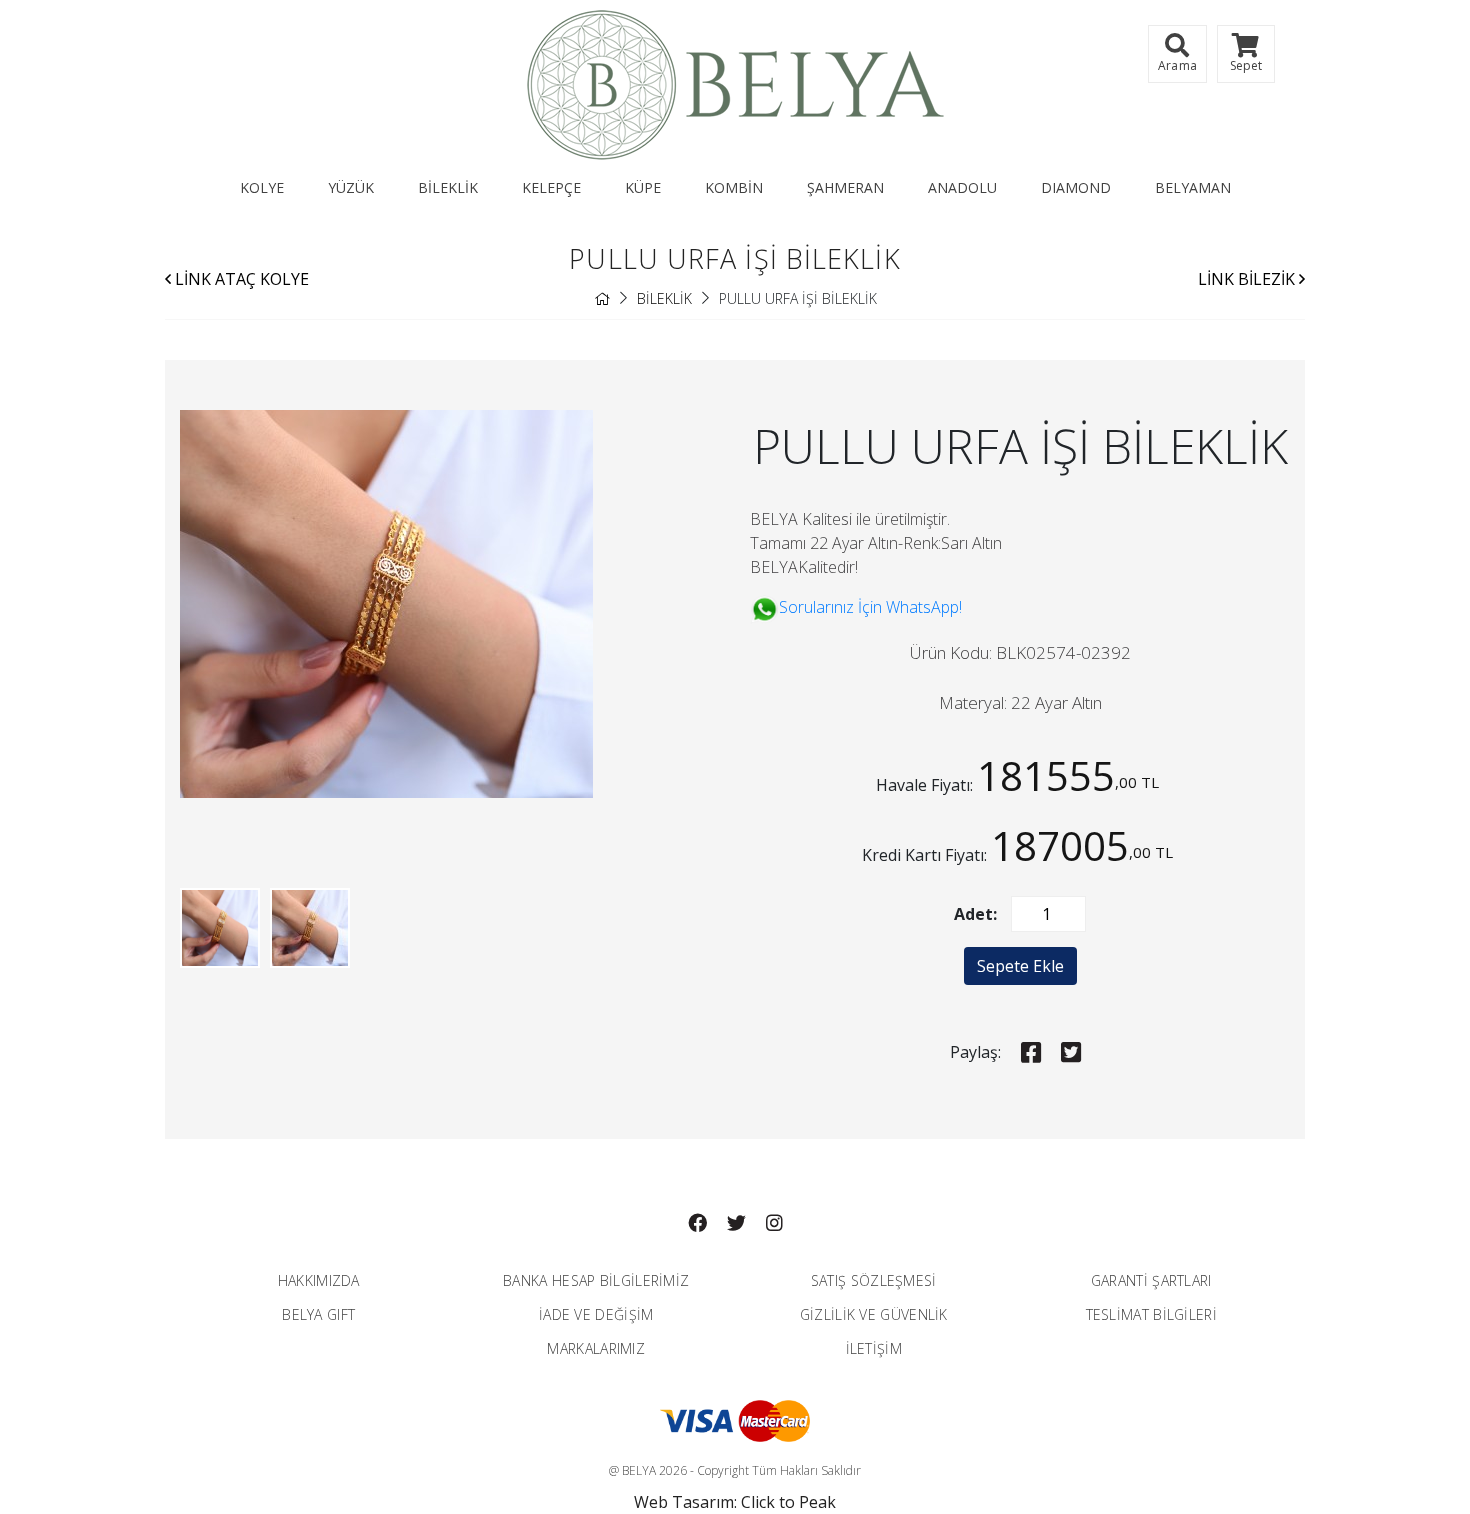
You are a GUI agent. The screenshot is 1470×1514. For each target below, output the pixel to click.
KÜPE (643, 187)
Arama (1177, 65)
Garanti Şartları (1151, 1280)
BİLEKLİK (448, 187)
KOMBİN (734, 187)
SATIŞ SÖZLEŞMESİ (874, 1280)
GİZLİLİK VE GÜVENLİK (874, 1314)
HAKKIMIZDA (319, 1280)
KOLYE (262, 187)
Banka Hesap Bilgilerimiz (596, 1280)
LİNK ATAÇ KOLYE (240, 279)
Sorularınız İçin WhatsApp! (870, 607)
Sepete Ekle (1020, 966)
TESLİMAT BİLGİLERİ (1151, 1314)
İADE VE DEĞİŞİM (596, 1314)
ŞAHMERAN (845, 187)
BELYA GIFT (318, 1314)
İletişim (874, 1348)
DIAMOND (1076, 187)
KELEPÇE (551, 187)
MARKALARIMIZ (596, 1348)
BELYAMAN (1193, 187)
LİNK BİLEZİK (1248, 279)
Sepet (1246, 65)
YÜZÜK (351, 187)
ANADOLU (962, 187)
